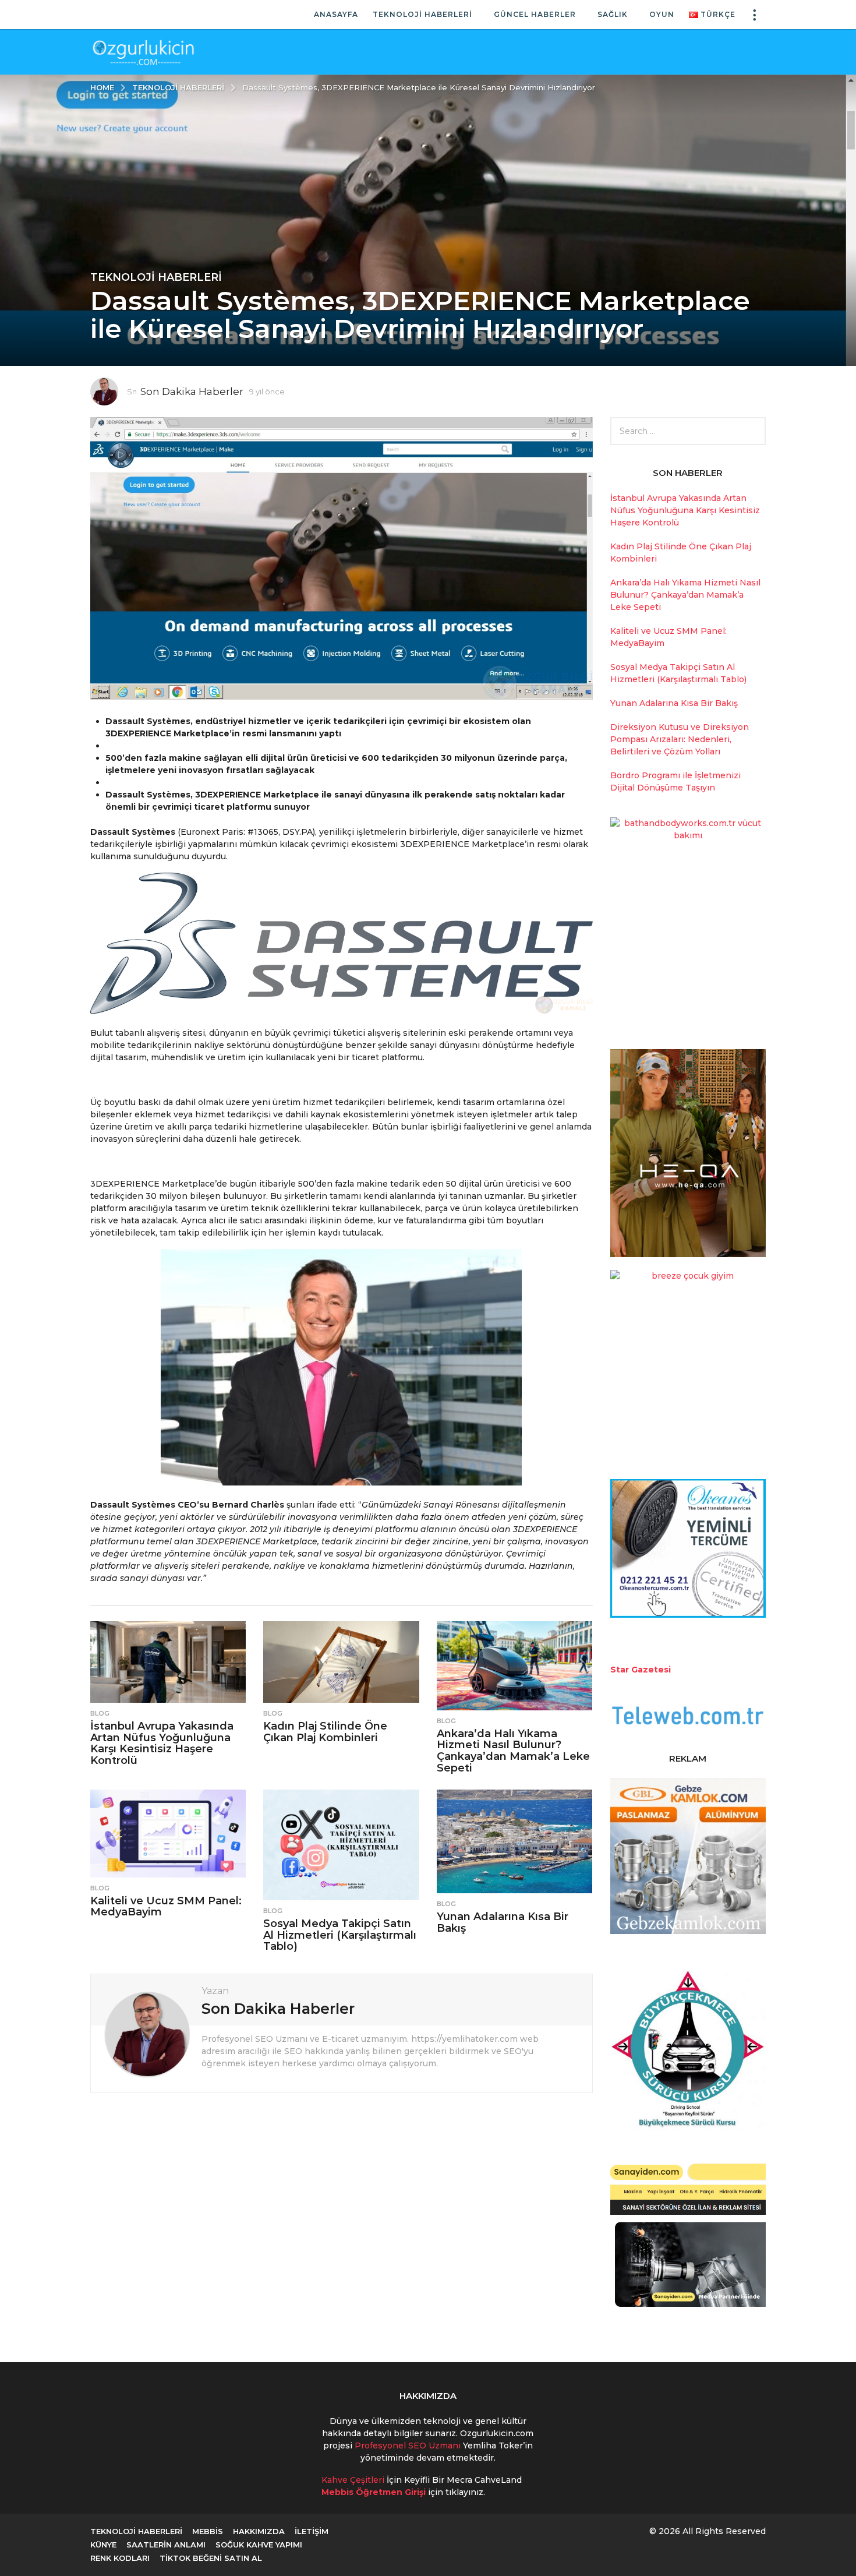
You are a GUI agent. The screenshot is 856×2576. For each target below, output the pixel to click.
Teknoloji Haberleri (422, 14)
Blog (100, 1713)
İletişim (312, 2531)
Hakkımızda (259, 2531)
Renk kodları (120, 2558)
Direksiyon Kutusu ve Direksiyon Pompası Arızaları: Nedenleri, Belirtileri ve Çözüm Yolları (680, 739)
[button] (754, 15)
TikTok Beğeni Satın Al (211, 2558)
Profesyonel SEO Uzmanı (409, 2446)
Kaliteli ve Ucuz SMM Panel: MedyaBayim (166, 1907)
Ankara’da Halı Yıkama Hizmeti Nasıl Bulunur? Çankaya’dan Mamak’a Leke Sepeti (513, 1751)
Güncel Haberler (535, 14)
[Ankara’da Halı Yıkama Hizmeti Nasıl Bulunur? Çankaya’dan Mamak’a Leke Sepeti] (514, 1666)
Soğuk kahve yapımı (259, 2545)
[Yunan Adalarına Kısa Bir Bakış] (514, 1841)
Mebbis (208, 2531)
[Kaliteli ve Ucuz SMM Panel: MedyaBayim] (168, 1834)
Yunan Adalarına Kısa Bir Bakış (503, 1922)
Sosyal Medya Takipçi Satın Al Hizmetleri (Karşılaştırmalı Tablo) (340, 1935)
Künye (103, 2545)
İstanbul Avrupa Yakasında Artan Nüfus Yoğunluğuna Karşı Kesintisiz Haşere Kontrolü (162, 1743)
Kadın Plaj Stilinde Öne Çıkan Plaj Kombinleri (325, 1732)
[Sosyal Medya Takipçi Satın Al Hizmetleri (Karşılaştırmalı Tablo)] (341, 1845)
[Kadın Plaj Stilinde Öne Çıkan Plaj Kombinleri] (341, 1662)
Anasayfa (336, 14)
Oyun (662, 14)
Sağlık (613, 14)
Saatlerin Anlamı (166, 2545)
